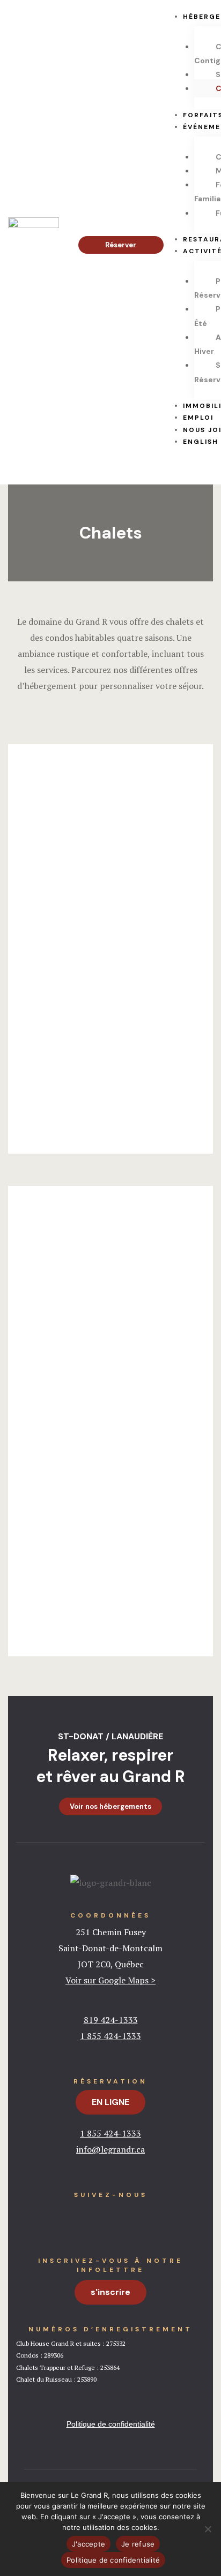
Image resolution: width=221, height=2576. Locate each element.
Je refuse (138, 2544)
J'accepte (89, 2544)
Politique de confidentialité (113, 2560)
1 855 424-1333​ (110, 2133)
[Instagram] (132, 2217)
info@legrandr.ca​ (110, 2149)
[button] (121, 245)
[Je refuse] (208, 2529)
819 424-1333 (111, 2020)
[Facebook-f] (90, 2217)
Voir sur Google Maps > (110, 1980)
